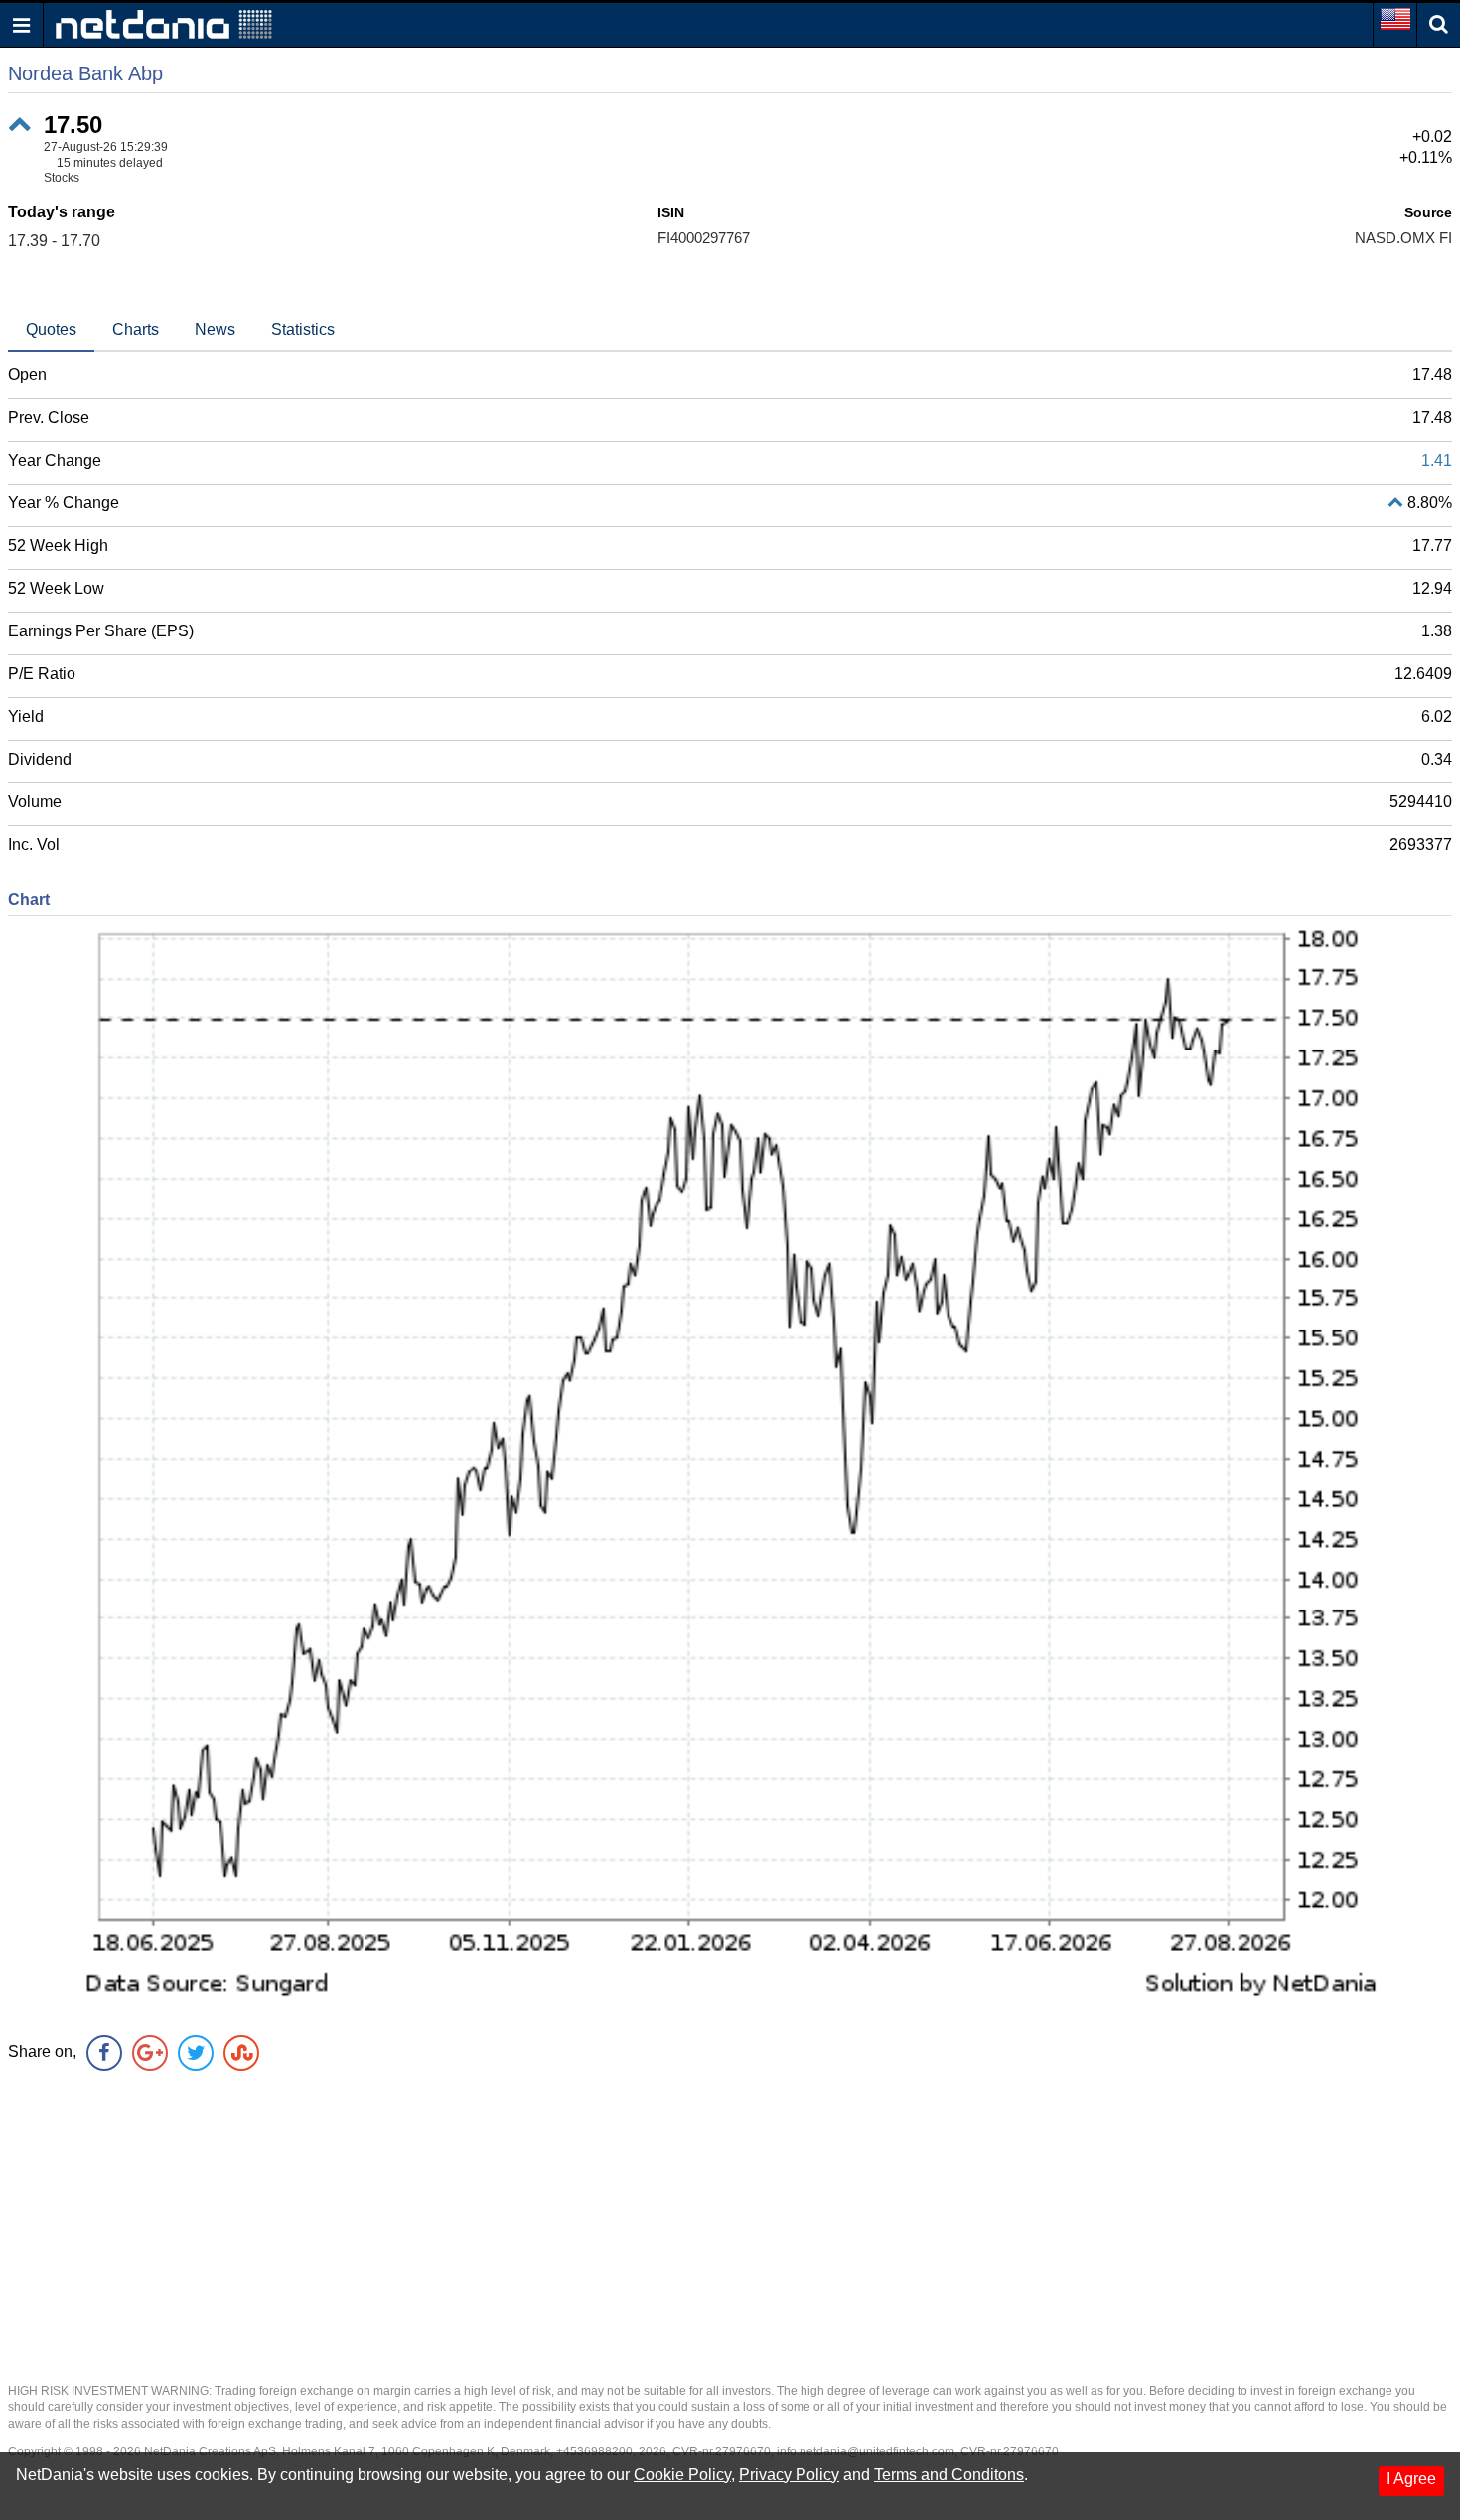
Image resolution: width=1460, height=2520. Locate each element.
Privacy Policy (789, 2475)
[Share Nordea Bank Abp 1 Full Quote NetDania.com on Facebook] (104, 2053)
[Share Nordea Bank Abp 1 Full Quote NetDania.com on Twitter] (196, 2053)
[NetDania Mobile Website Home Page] (164, 23)
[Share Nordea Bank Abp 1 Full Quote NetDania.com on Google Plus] (150, 2053)
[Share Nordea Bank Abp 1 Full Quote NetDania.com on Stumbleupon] (241, 2053)
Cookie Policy (682, 2475)
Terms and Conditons (949, 2475)
